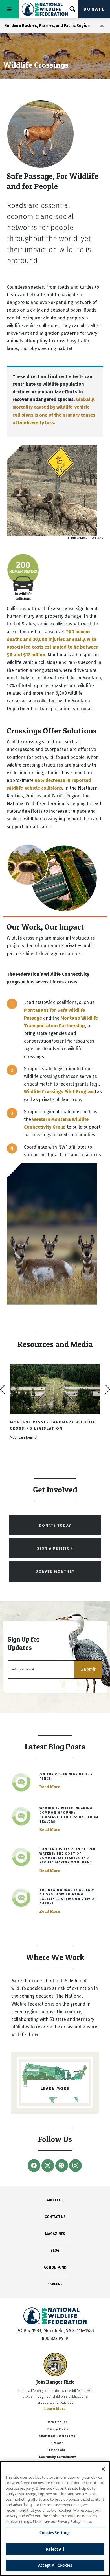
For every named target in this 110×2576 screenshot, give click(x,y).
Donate (94, 9)
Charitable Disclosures (57, 2436)
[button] (88, 1669)
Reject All (55, 2549)
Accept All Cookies (55, 2565)
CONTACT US (55, 2217)
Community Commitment (57, 2457)
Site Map (57, 2443)
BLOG (55, 2250)
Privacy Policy (57, 2429)
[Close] (103, 2469)
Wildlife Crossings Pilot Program (59, 1092)
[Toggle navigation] (9, 9)
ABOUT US (55, 2200)
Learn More (55, 2408)
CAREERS (55, 2284)
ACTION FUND (55, 2267)
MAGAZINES (55, 2234)
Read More (50, 1787)
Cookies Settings (55, 2533)
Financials (57, 2450)
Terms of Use (57, 2422)
